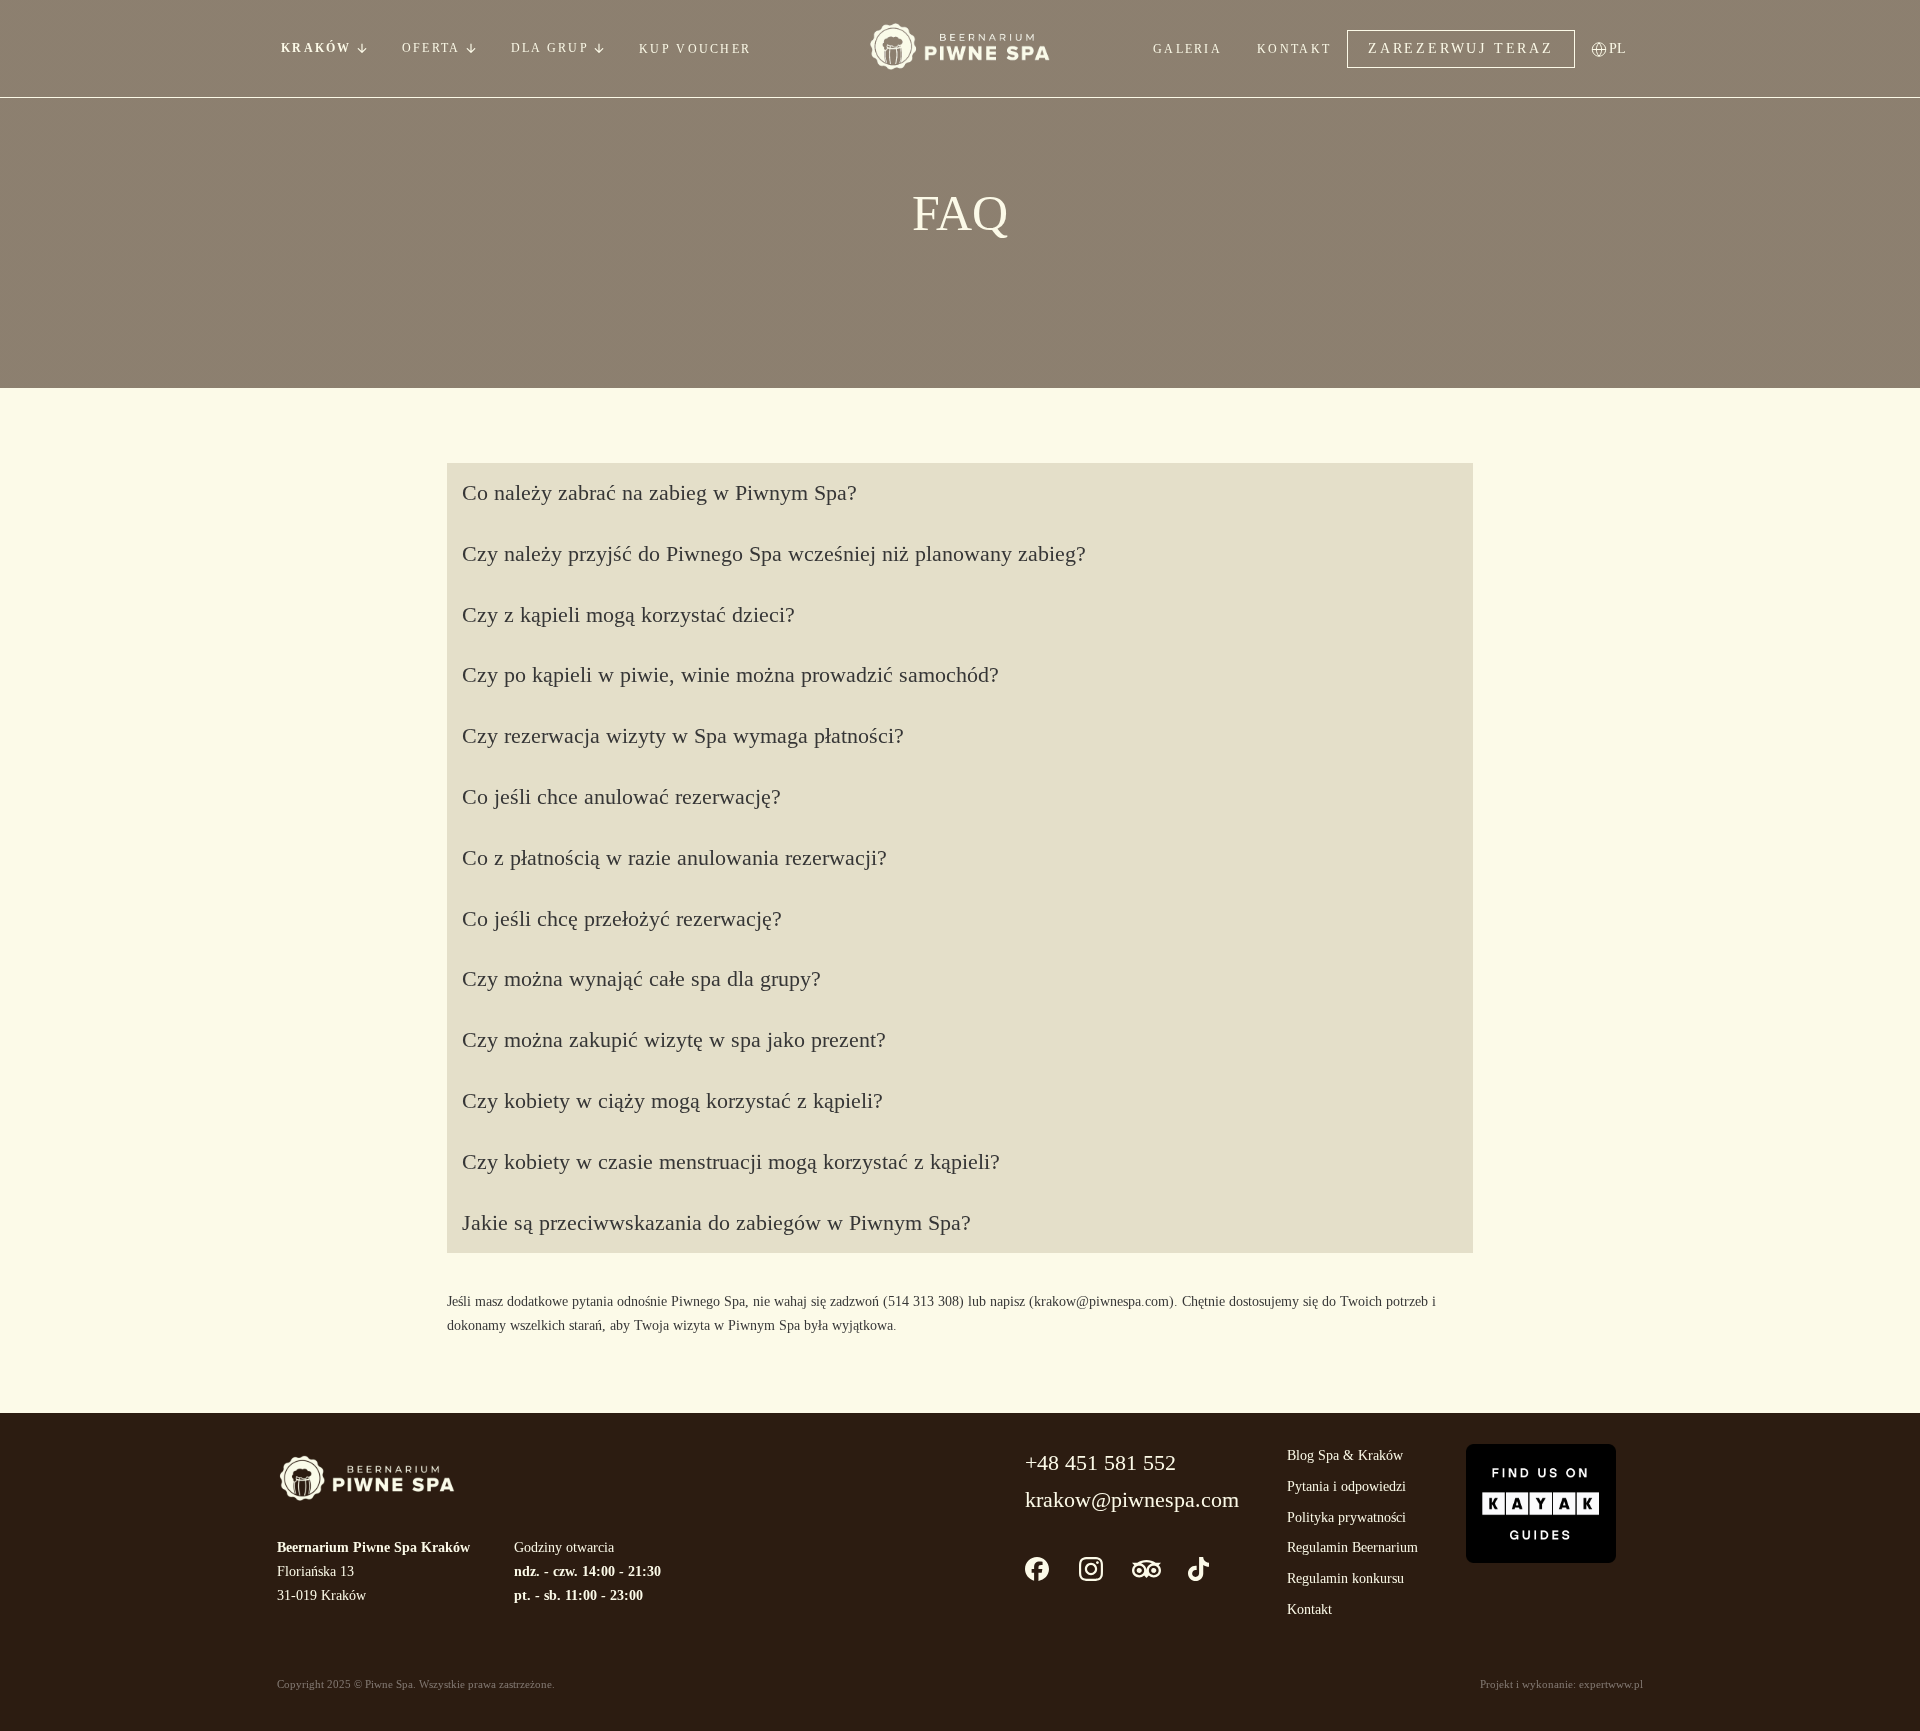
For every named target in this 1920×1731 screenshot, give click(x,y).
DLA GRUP (550, 48)
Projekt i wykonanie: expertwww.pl (1561, 1684)
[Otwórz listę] (471, 48)
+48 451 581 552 (1100, 1462)
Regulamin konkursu (1345, 1578)
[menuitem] (1623, 48)
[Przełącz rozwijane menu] (362, 48)
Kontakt (1309, 1609)
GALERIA (1187, 49)
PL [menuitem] (1617, 48)
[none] (1623, 48)
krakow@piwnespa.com (1132, 1499)
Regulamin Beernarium (1352, 1547)
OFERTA (431, 48)
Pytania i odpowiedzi (1346, 1486)
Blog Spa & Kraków (1345, 1455)
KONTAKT (1294, 49)
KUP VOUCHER (695, 49)
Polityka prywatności (1346, 1517)
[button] (960, 493)
